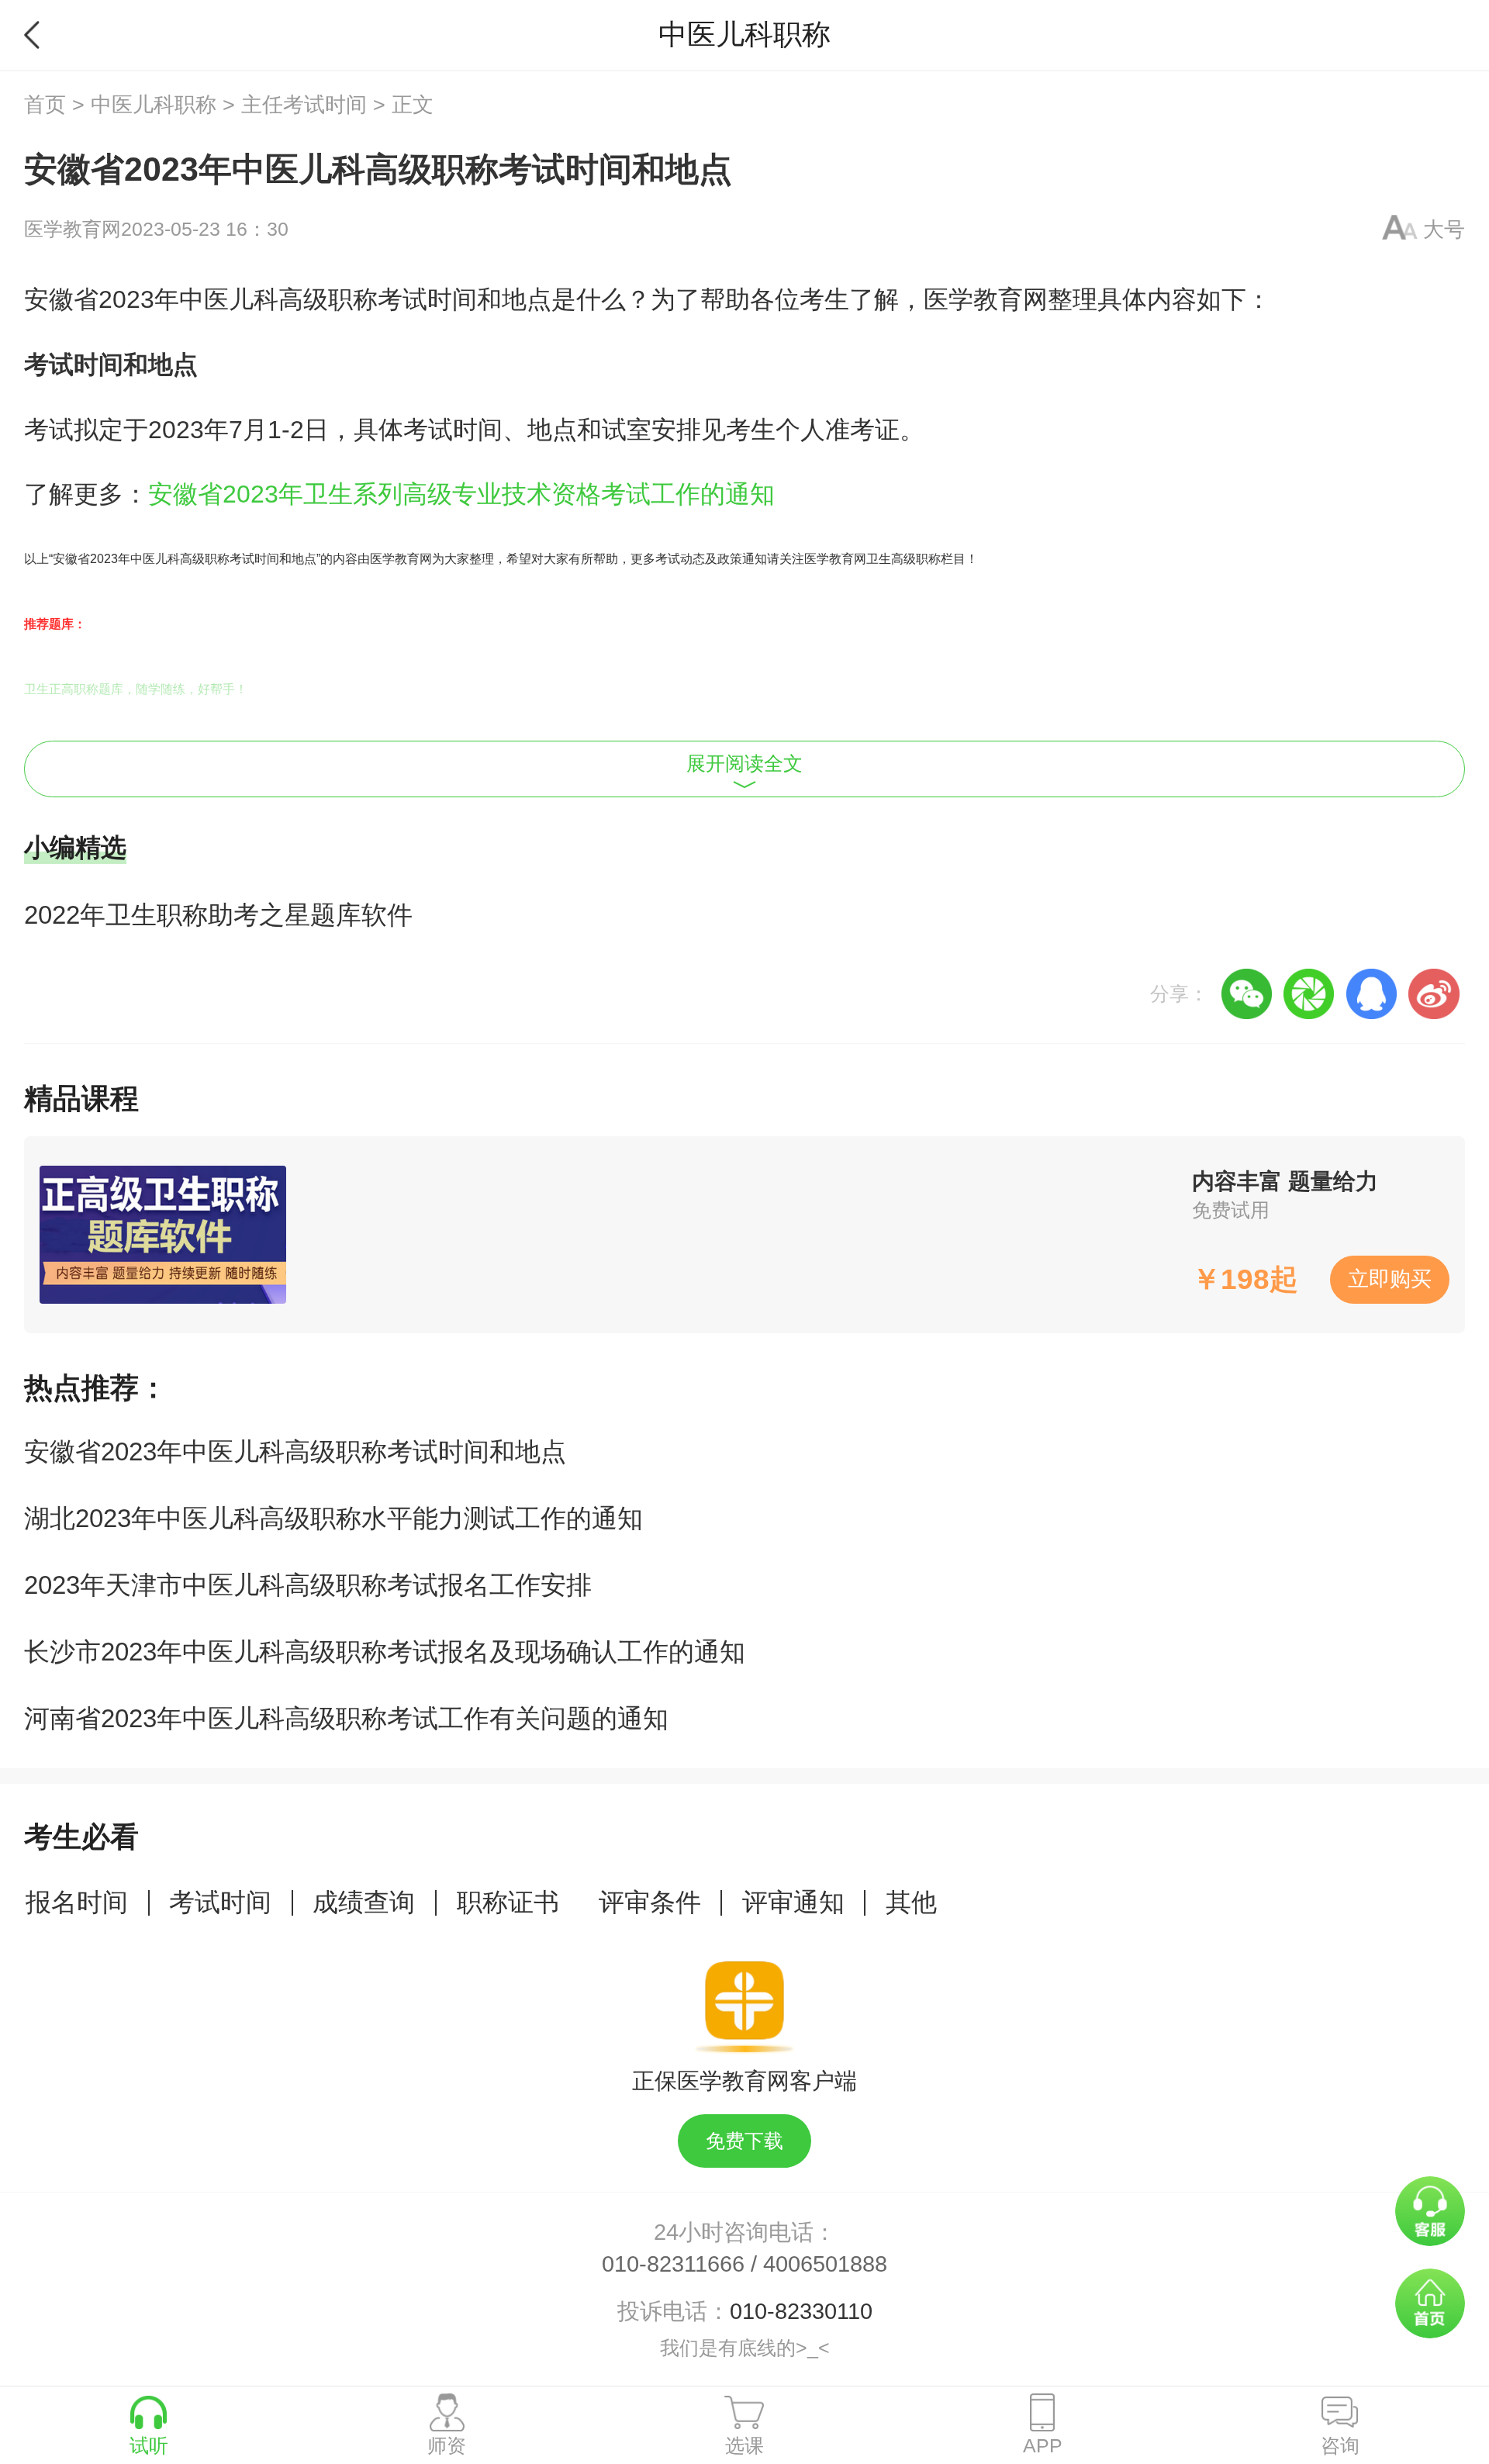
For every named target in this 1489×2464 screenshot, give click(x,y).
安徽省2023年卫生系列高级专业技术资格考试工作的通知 (461, 494)
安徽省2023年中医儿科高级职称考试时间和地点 (295, 1451)
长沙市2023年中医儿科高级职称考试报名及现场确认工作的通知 (385, 1652)
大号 (1444, 230)
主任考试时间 (304, 105)
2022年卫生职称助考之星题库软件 (218, 915)
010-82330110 (801, 2311)
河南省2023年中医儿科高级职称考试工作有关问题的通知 (346, 1718)
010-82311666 (673, 2264)
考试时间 (220, 1902)
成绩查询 (364, 1902)
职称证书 (508, 1902)
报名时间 (77, 1902)
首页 (45, 105)
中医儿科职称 (154, 105)
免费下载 (744, 2141)
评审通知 (793, 1902)
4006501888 (825, 2264)
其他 (911, 1902)
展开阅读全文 (744, 764)
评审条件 (650, 1902)
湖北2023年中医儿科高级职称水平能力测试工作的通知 (333, 1518)
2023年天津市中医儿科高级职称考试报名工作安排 (308, 1585)
